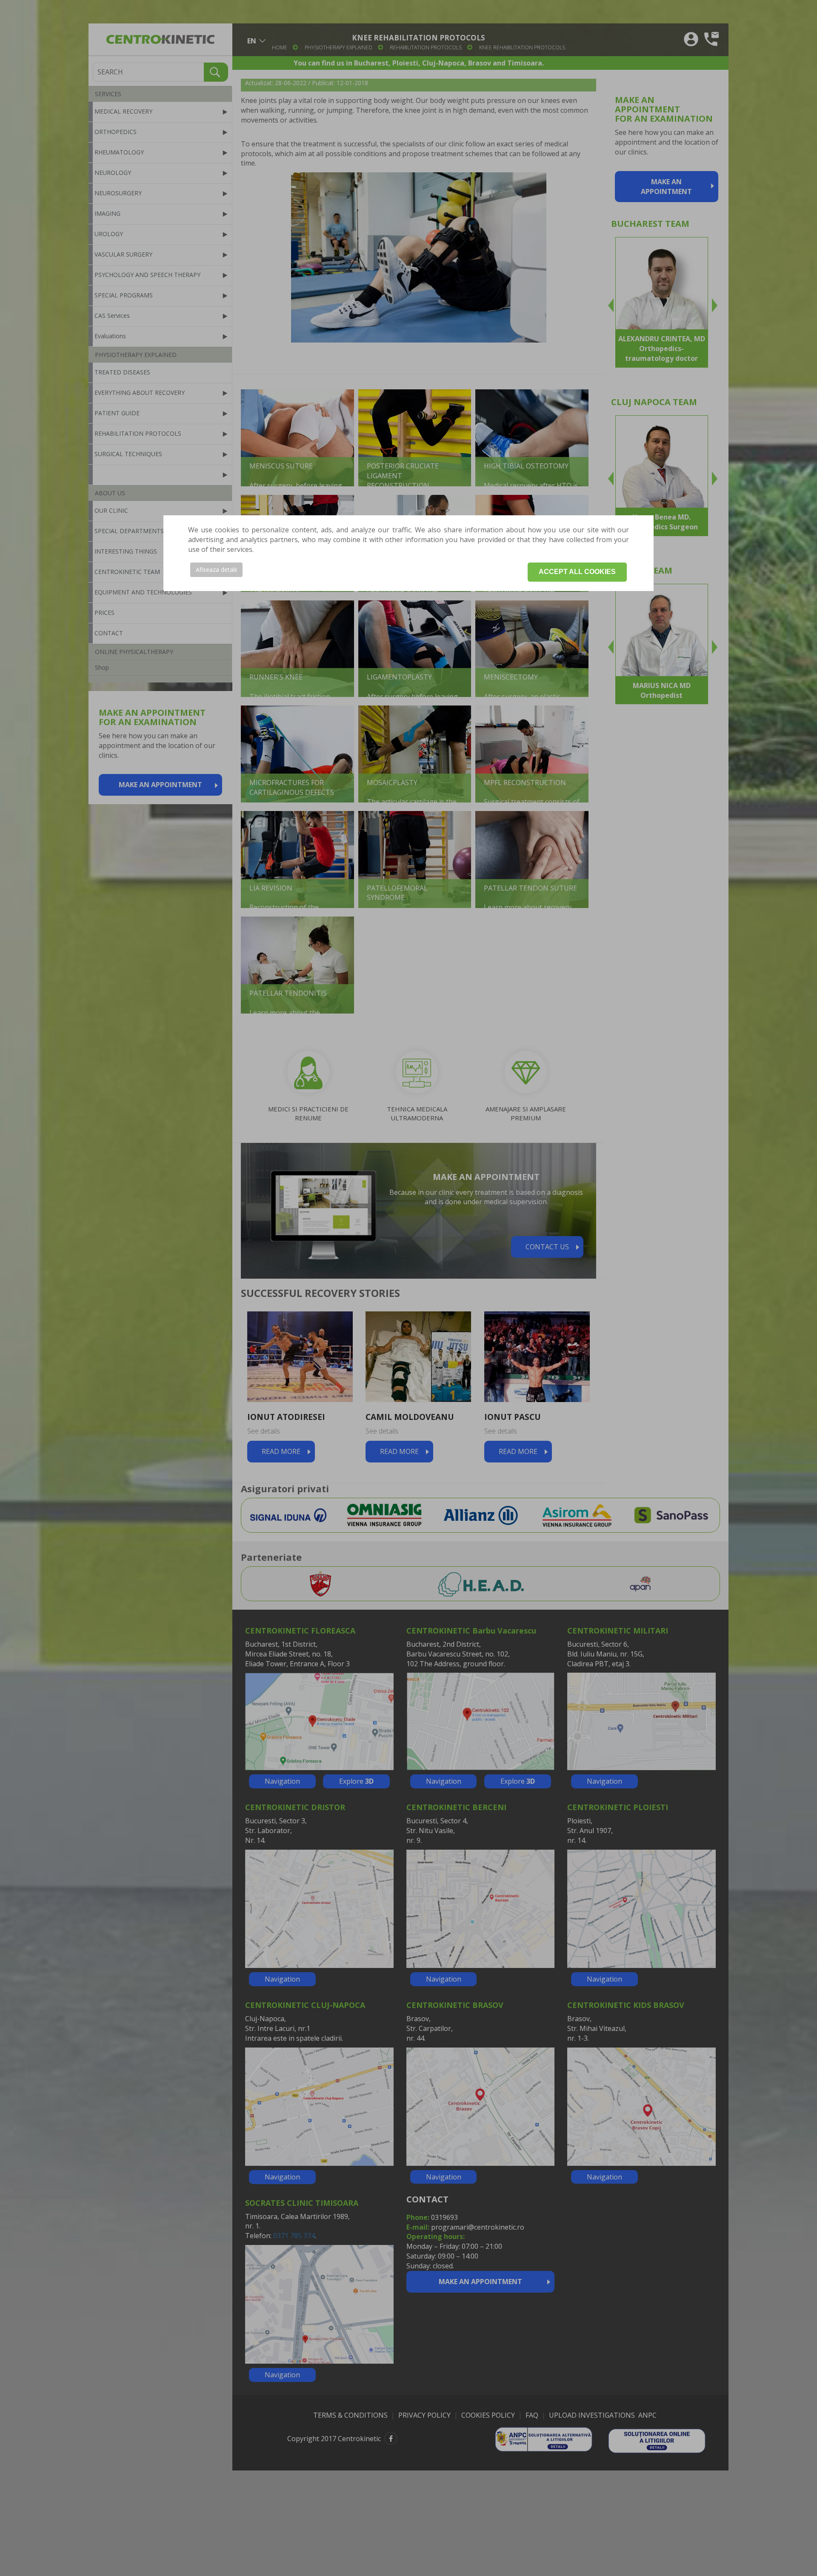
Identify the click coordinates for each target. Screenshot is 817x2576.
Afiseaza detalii (216, 570)
